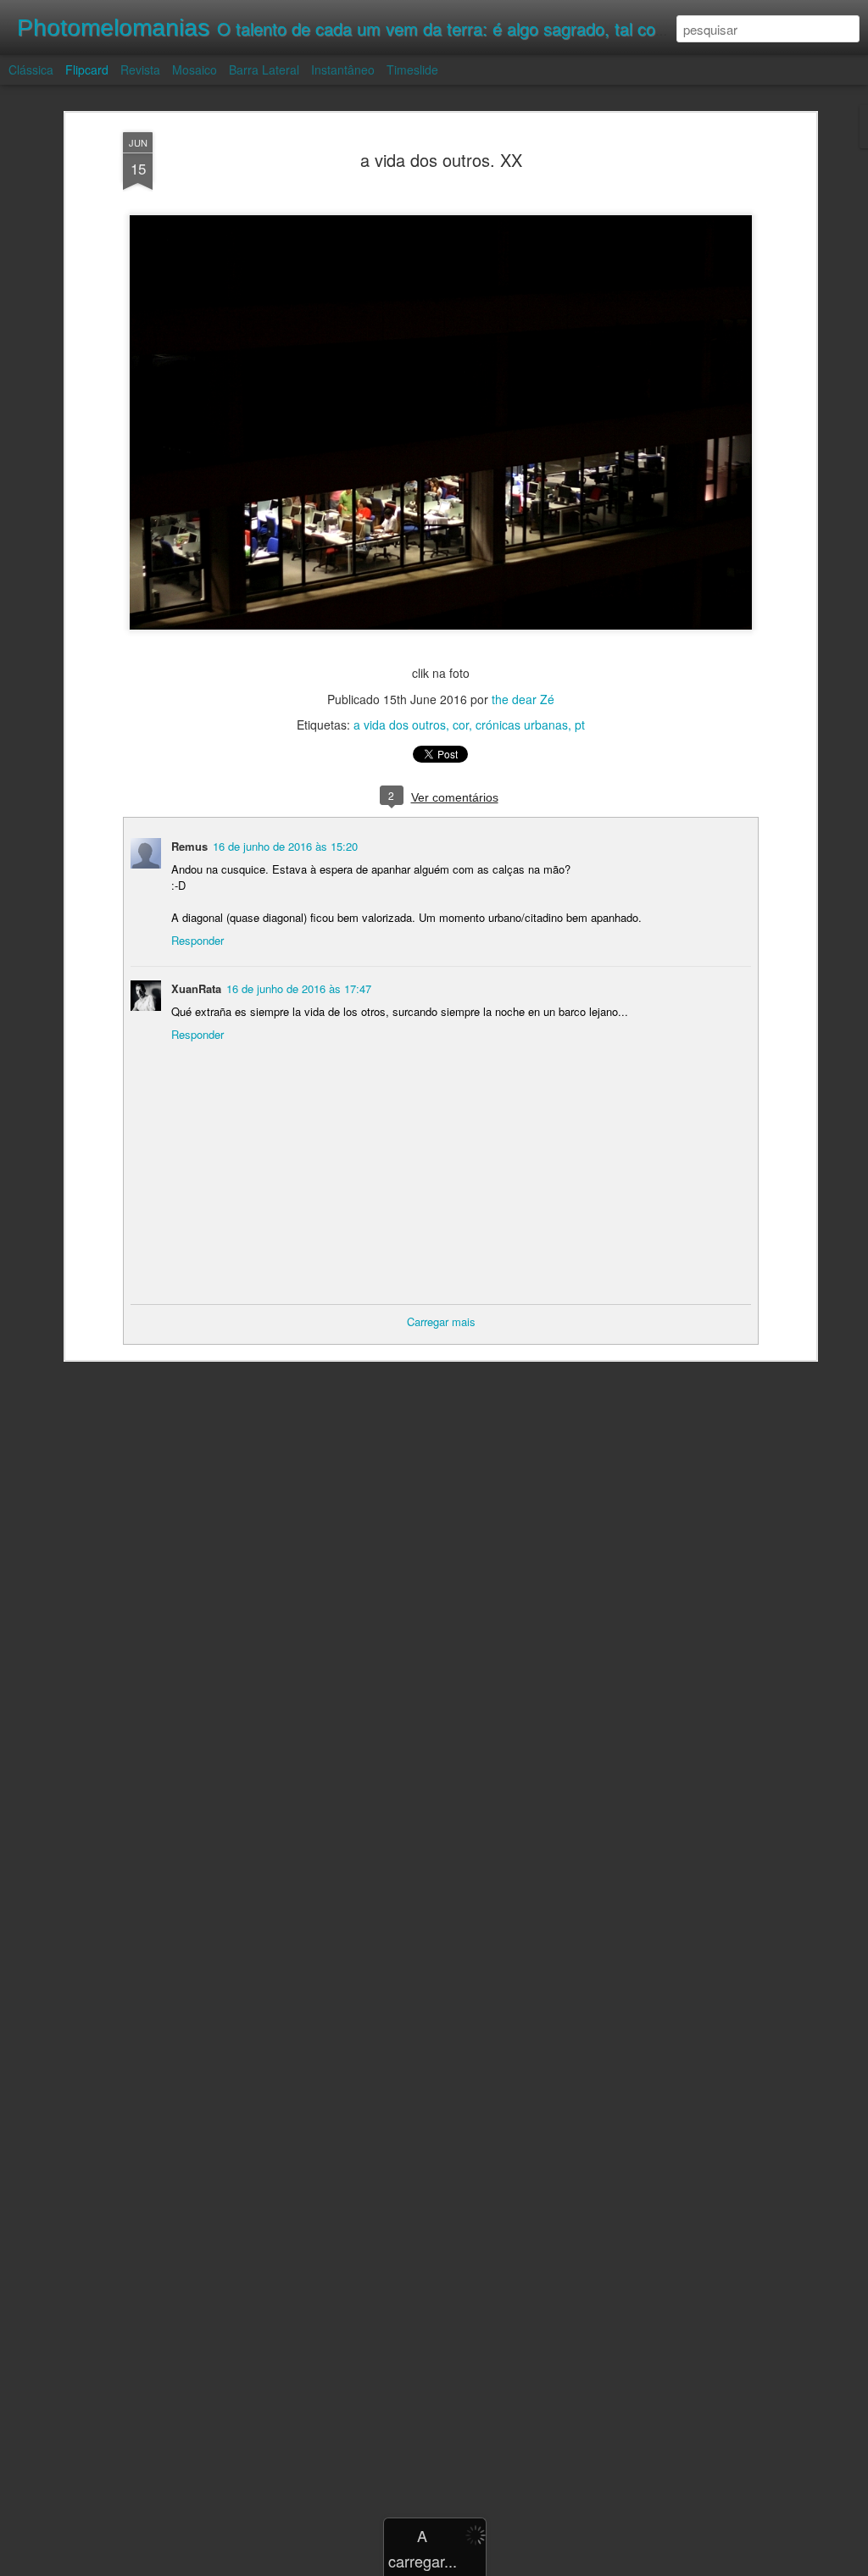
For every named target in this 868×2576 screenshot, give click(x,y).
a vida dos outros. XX (441, 160)
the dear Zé (523, 699)
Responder (198, 940)
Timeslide (412, 69)
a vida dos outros (400, 724)
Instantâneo (343, 69)
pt (580, 724)
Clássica (31, 69)
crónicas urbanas (522, 724)
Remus (189, 846)
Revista (140, 69)
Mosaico (195, 69)
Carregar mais (441, 1321)
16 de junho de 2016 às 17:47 (299, 988)
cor (461, 724)
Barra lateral (264, 69)
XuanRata (196, 988)
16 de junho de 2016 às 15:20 (285, 846)
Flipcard (87, 69)
